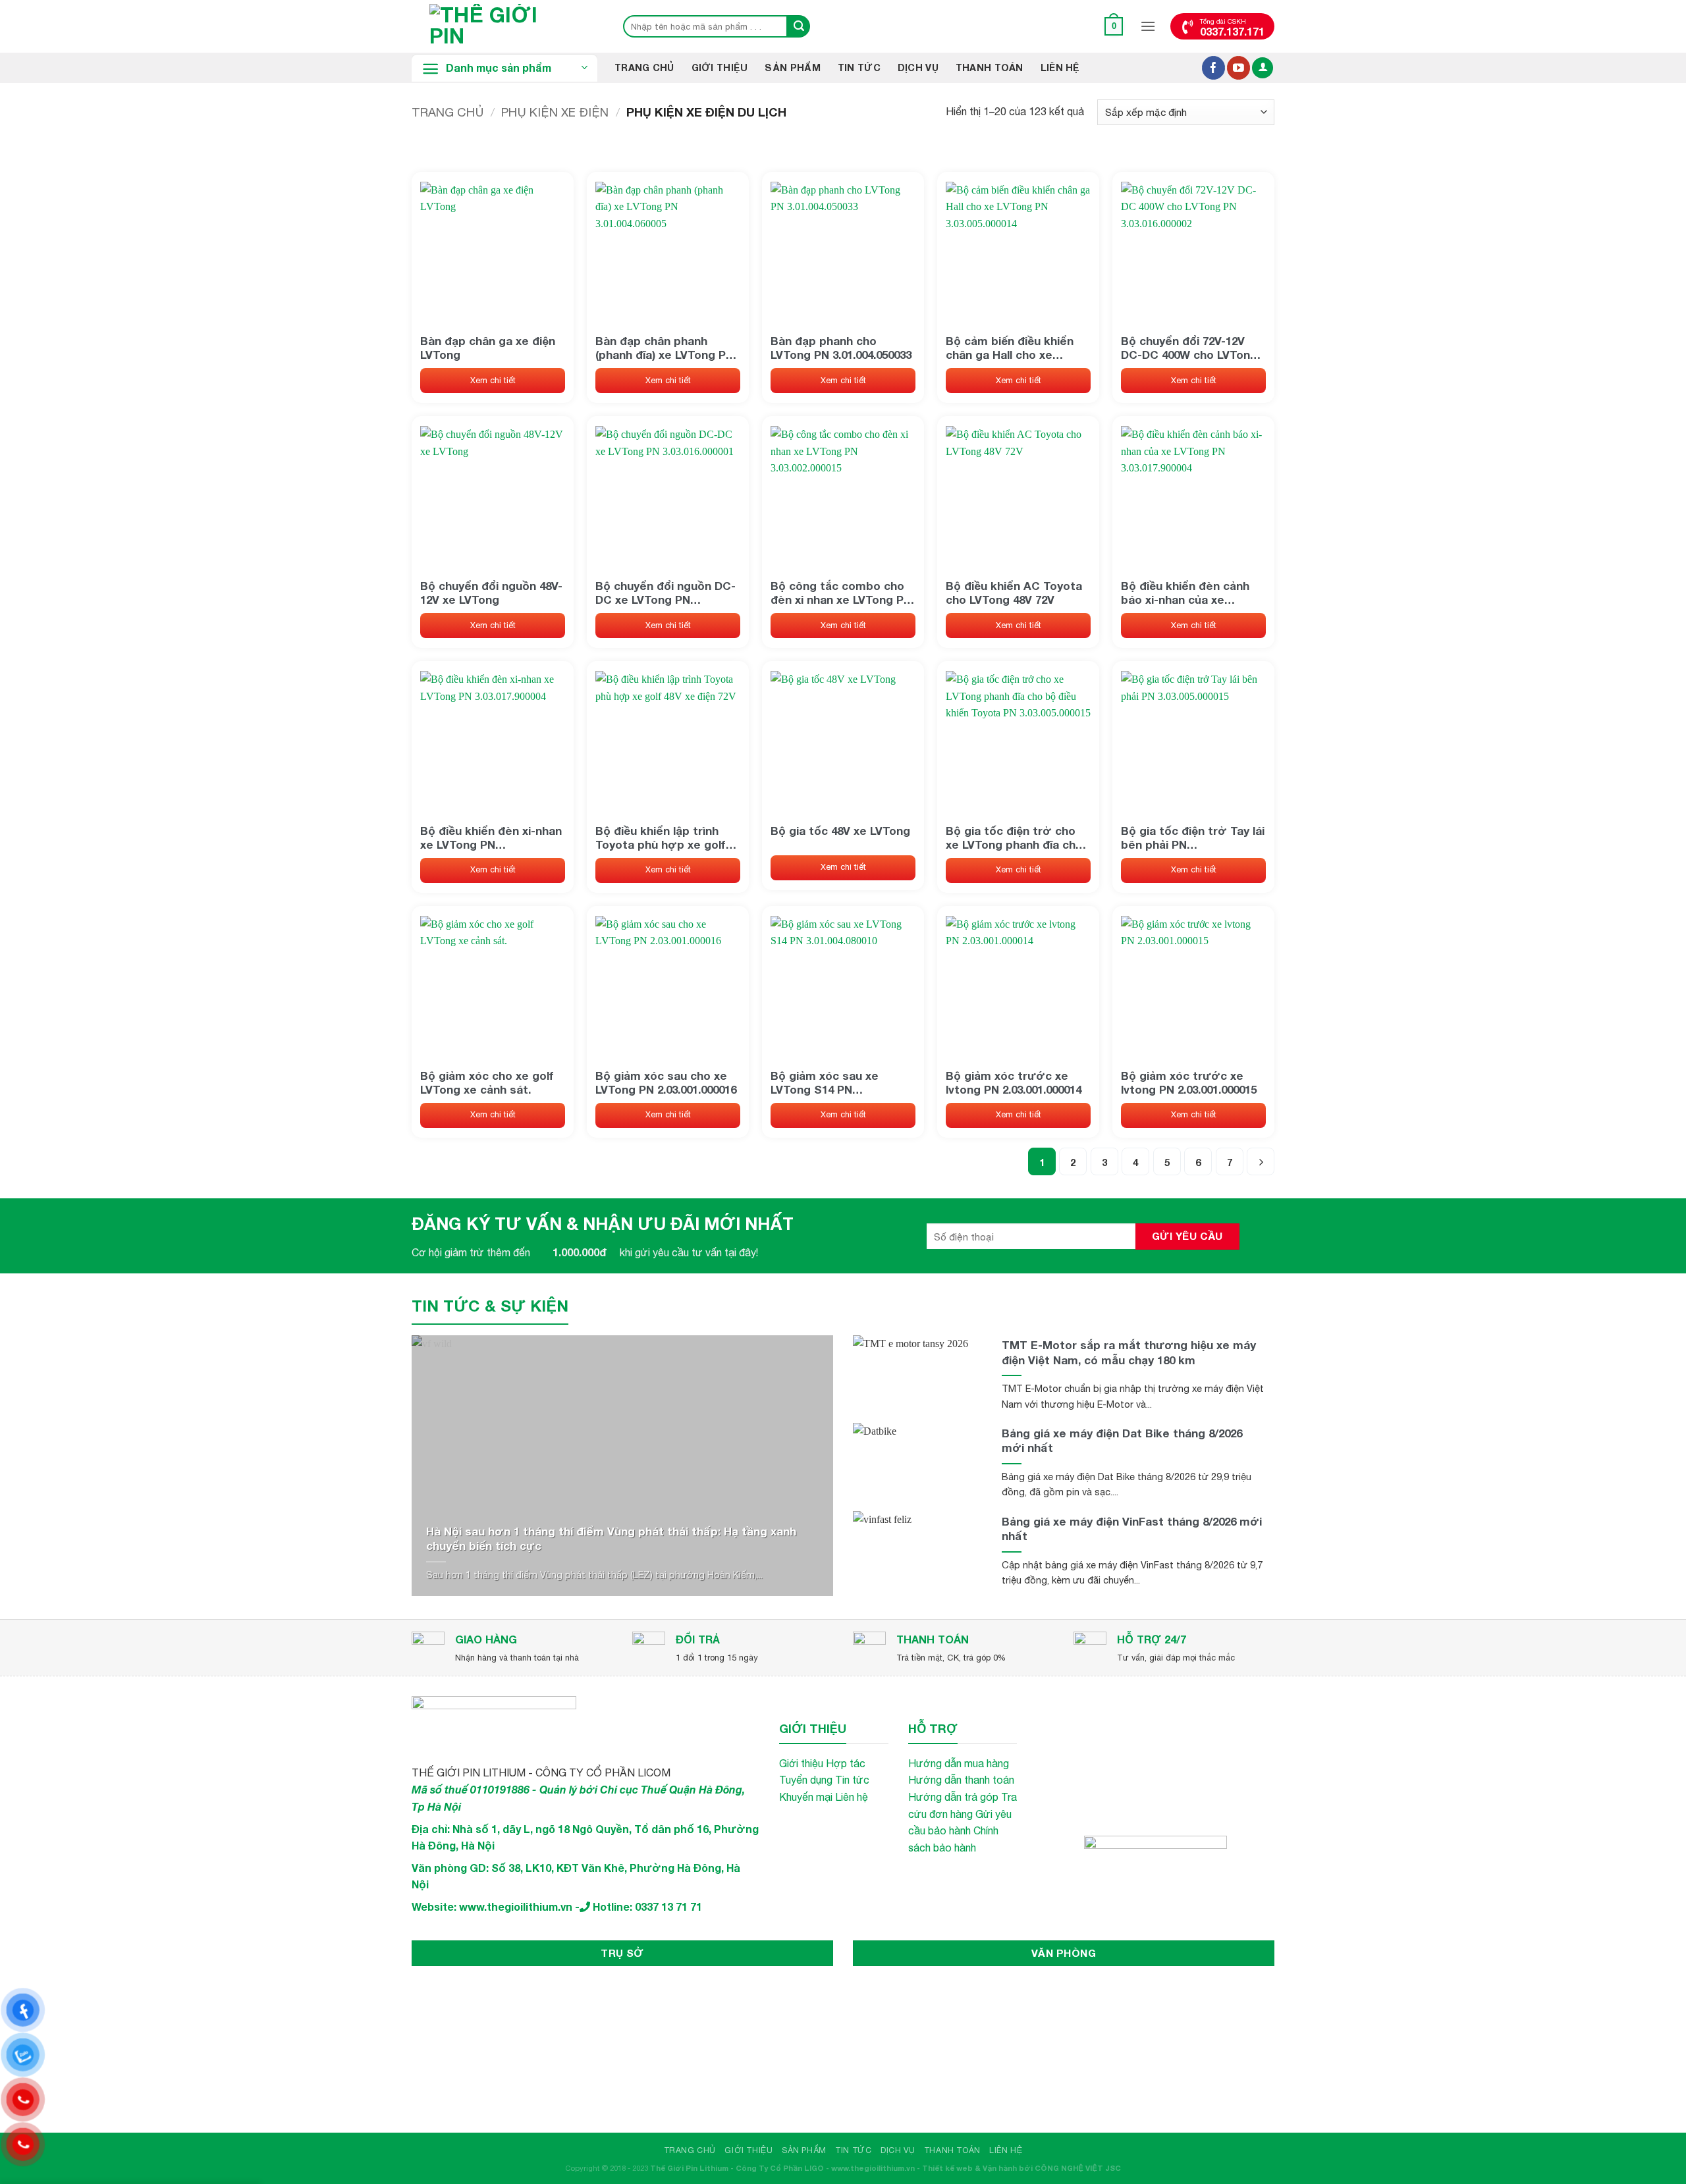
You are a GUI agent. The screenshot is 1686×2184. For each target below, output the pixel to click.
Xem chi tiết (493, 380)
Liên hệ (1060, 67)
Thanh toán (990, 67)
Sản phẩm (792, 67)
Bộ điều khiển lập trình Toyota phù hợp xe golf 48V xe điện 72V (661, 838)
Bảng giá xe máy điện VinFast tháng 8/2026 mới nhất (1132, 1529)
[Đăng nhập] (1263, 68)
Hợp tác (846, 1763)
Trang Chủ (644, 67)
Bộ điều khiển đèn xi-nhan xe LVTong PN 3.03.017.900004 (491, 838)
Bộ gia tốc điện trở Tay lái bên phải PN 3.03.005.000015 (1193, 838)
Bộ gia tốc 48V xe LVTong (840, 831)
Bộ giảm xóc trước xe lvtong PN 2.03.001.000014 (1014, 1082)
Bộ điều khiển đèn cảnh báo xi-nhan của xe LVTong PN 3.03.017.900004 (1191, 593)
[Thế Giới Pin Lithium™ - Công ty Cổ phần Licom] (504, 26)
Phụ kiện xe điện (555, 112)
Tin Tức (859, 67)
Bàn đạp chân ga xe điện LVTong (488, 348)
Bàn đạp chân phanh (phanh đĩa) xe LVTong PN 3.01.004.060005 (665, 348)
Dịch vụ (918, 67)
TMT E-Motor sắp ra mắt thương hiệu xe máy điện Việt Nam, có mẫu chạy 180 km (1129, 1352)
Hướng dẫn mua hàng (959, 1763)
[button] (1114, 26)
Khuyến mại (806, 1797)
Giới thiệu (720, 67)
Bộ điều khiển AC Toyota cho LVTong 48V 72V (1014, 593)
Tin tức (852, 1780)
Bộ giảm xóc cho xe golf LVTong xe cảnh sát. (487, 1082)
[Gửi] (799, 26)
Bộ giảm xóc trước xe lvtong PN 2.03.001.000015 (1189, 1082)
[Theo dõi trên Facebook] (1213, 68)
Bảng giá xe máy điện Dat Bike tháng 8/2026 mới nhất (1122, 1440)
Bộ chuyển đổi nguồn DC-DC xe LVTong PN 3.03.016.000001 (666, 593)
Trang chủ (448, 112)
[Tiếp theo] (1261, 1161)
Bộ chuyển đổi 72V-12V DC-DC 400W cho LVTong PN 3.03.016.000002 (1189, 348)
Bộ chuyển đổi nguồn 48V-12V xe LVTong (491, 593)
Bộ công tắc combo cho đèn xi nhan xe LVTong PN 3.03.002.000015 (841, 593)
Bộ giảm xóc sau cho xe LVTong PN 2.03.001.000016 (666, 1082)
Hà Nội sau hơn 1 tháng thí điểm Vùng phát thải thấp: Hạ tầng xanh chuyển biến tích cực (611, 1538)
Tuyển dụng (806, 1780)
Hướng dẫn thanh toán (961, 1780)
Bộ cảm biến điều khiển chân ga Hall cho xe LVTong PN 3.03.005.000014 (1016, 348)
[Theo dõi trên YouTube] (1238, 68)
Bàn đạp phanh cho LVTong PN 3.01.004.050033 (841, 348)
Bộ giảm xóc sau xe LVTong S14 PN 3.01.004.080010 (825, 1082)
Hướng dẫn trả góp (953, 1797)
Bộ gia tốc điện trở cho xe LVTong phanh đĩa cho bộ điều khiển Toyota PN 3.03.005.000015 (1014, 838)
